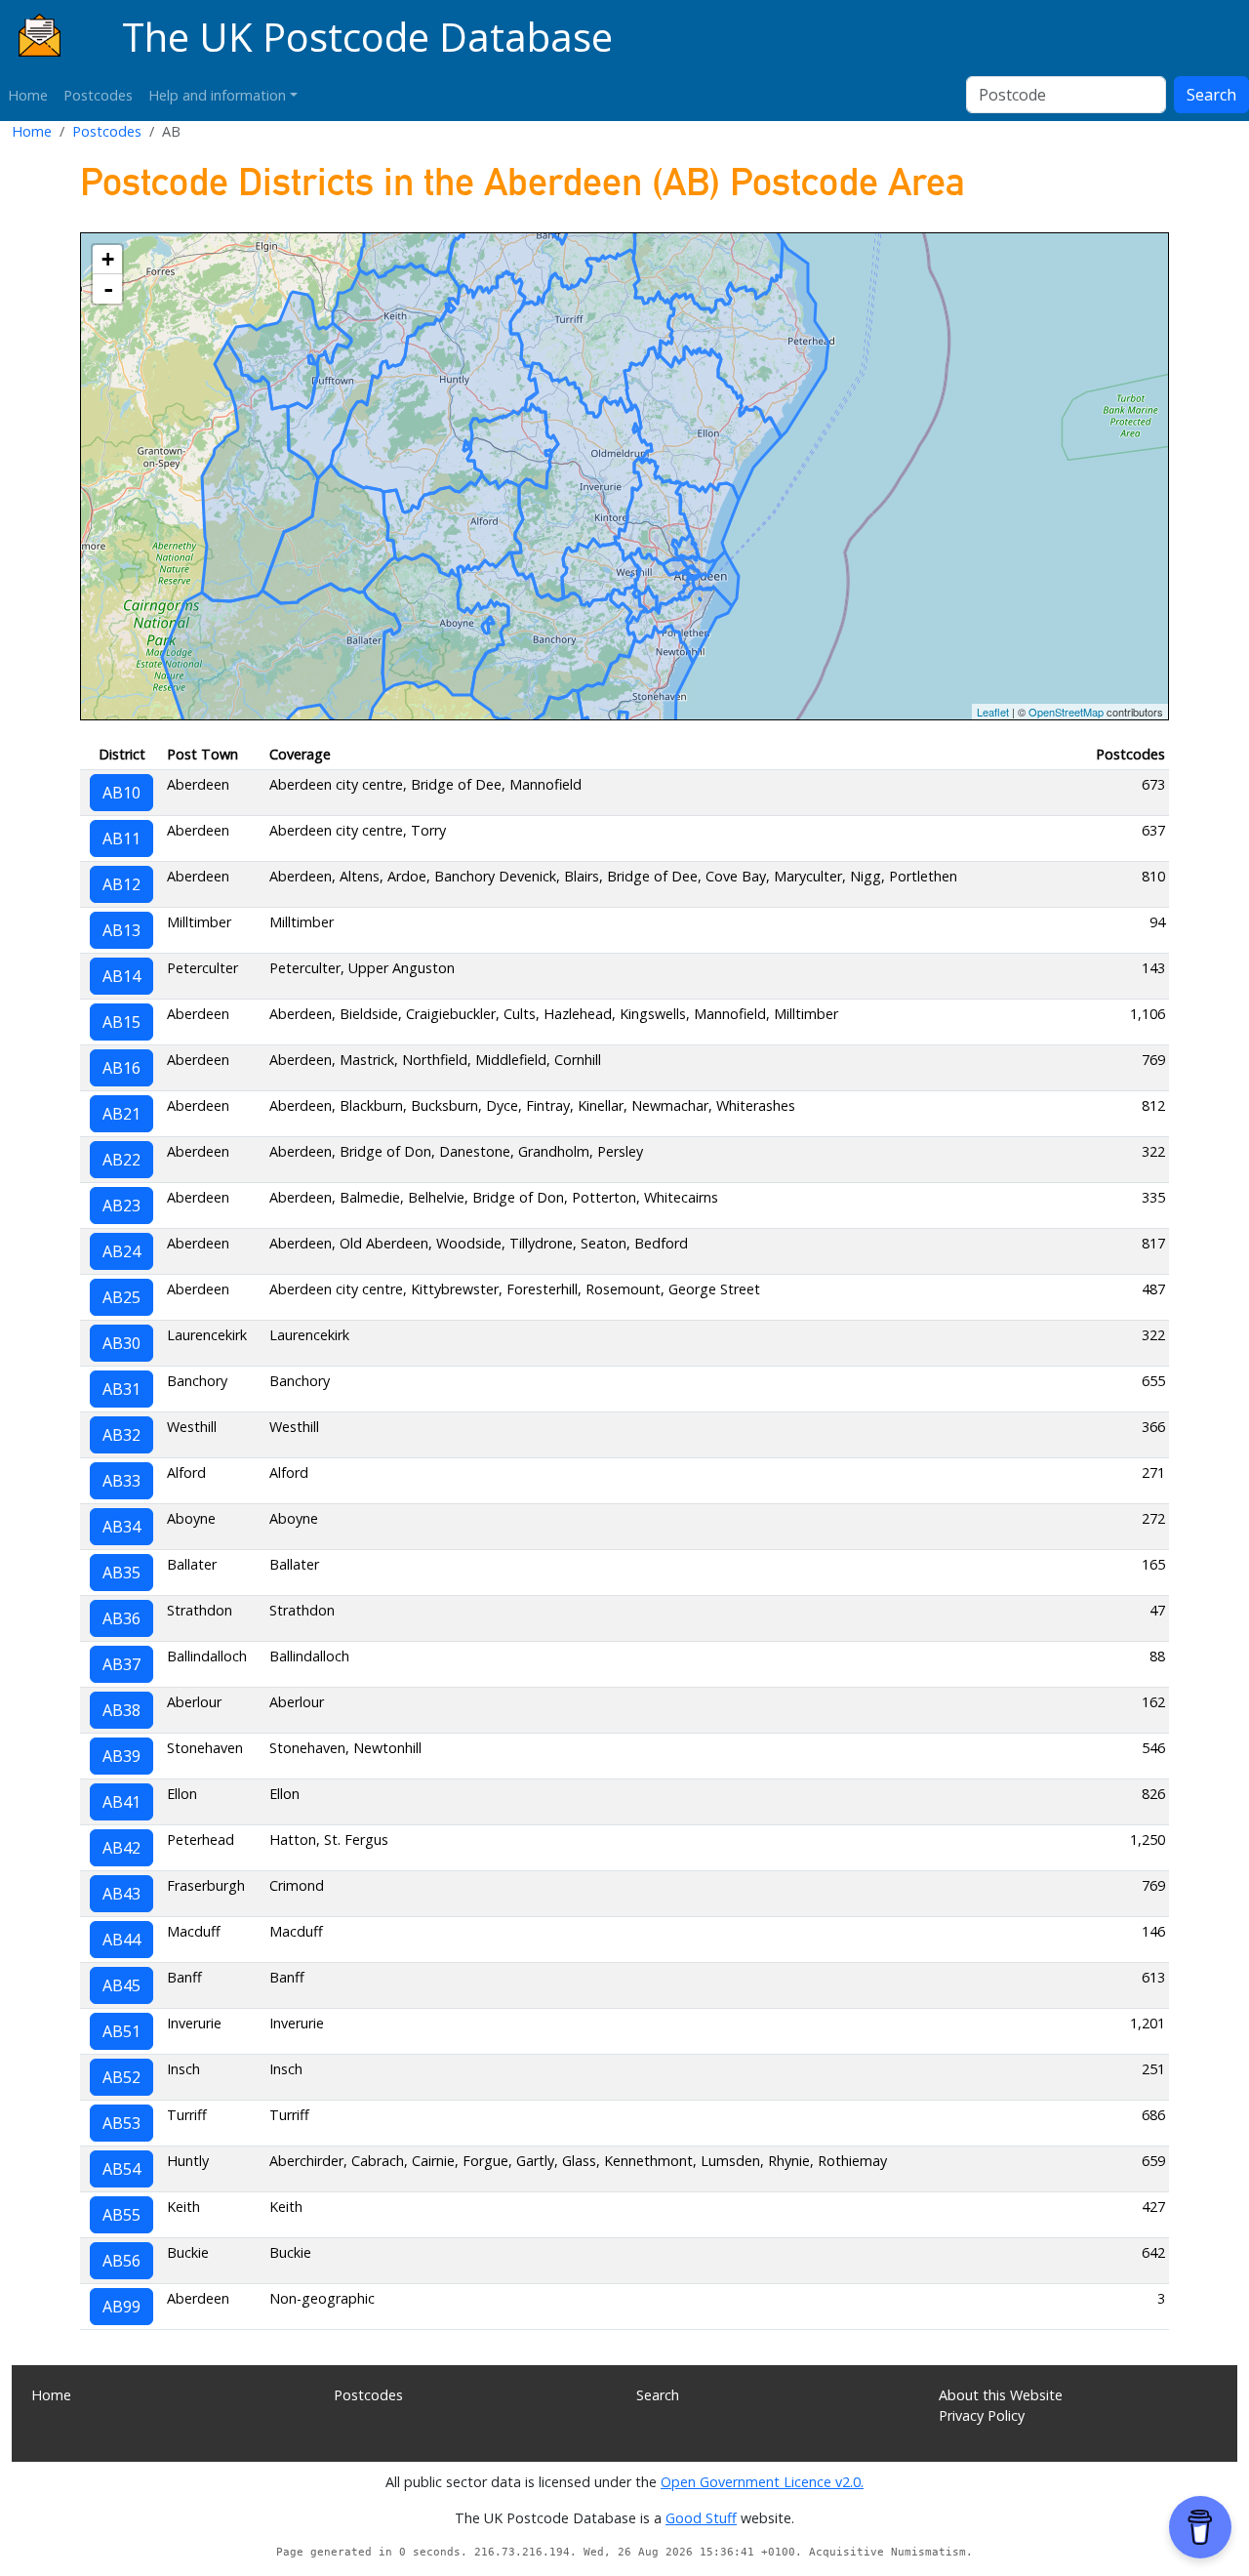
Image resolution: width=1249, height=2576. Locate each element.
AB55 (121, 2215)
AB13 (121, 930)
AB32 (121, 1435)
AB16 (121, 1068)
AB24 (121, 1251)
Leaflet (993, 712)
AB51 (121, 2031)
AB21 (121, 1114)
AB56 (121, 2261)
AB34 (121, 1527)
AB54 (121, 2169)
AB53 (121, 2123)
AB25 (121, 1297)
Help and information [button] (217, 95)
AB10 (121, 793)
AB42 (121, 1848)
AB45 (121, 1985)
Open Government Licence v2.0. (762, 2482)
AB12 (121, 884)
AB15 (121, 1022)
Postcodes (98, 95)
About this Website (1001, 2395)
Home (28, 95)
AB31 (121, 1389)
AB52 (121, 2077)
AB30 (121, 1343)
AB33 (121, 1481)
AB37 (121, 1664)
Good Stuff (701, 2518)
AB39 (121, 1756)
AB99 (121, 2307)
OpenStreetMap (1066, 712)
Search (1211, 95)
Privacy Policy (982, 2415)
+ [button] (108, 259)
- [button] (108, 289)
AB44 (121, 1940)
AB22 (121, 1160)
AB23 (121, 1206)
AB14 (121, 976)
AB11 (121, 838)
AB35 (121, 1573)
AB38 (121, 1710)
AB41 (121, 1802)
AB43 (121, 1894)
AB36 (121, 1618)
